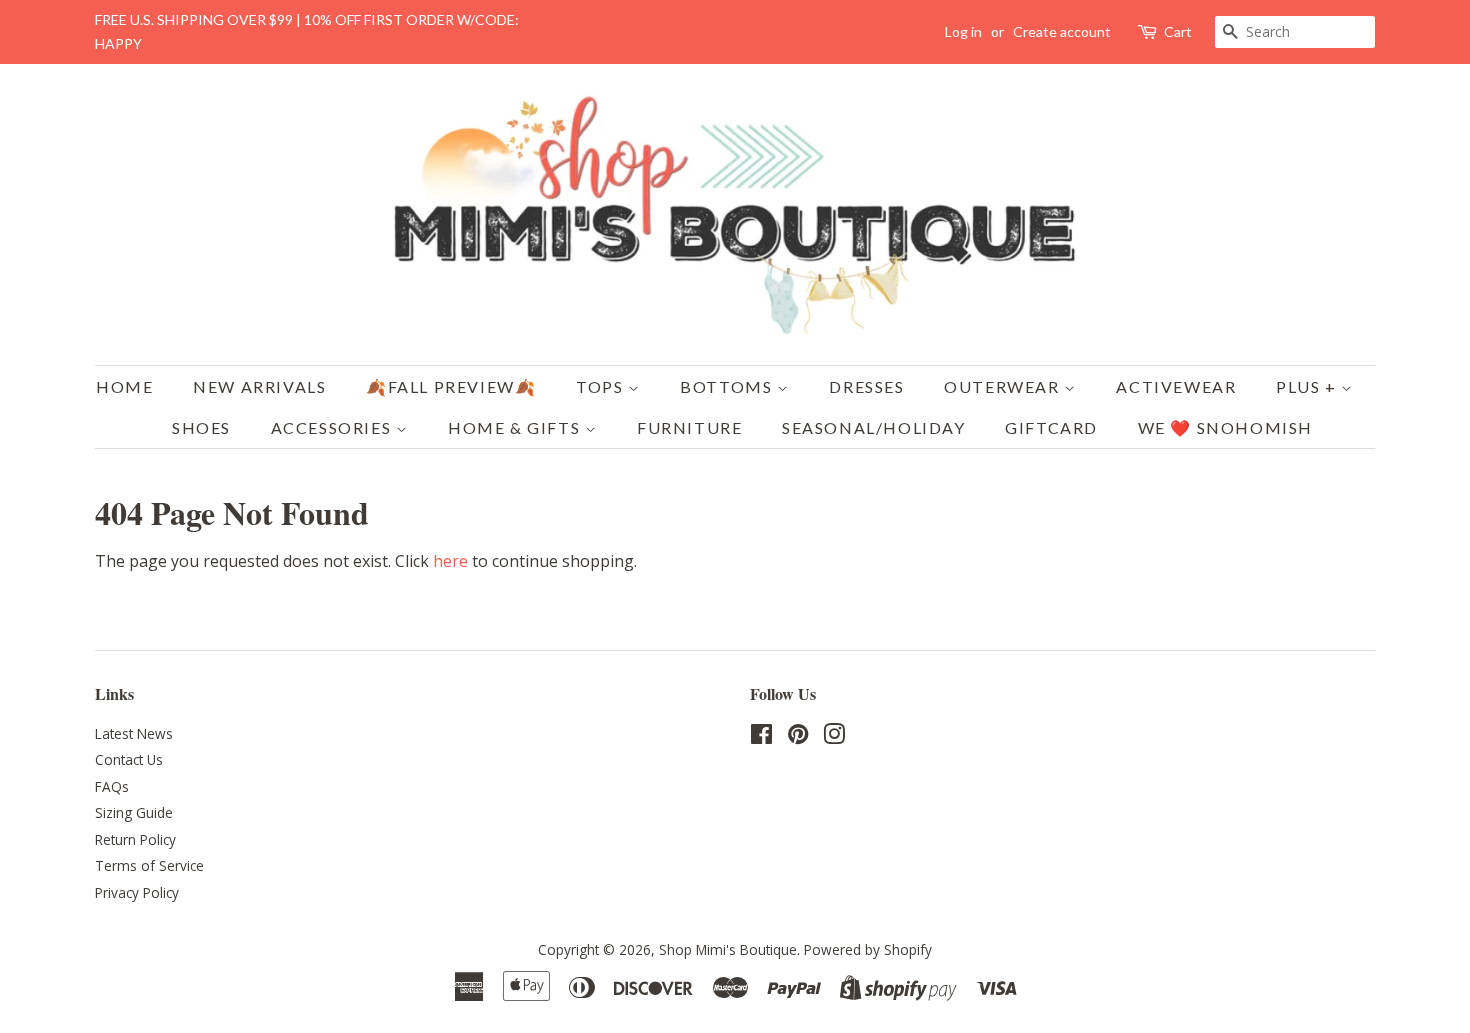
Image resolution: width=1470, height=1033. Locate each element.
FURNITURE (689, 427)
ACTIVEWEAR (1176, 386)
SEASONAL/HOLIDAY (874, 427)
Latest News (134, 733)
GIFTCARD (1051, 427)
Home (124, 386)
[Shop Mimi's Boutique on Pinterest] (798, 737)
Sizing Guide (134, 812)
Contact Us (129, 759)
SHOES (201, 427)
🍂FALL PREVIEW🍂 (451, 386)
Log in (963, 31)
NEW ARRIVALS (259, 386)
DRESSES (866, 386)
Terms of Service (149, 865)
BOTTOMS (728, 386)
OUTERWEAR (1004, 386)
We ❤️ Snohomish (1225, 427)
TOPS (602, 386)
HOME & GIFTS (516, 427)
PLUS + (1308, 386)
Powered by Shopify (868, 949)
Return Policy (135, 839)
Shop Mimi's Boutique (728, 949)
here (450, 561)
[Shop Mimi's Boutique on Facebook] (761, 737)
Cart (1178, 31)
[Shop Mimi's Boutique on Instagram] (834, 737)
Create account (1062, 31)
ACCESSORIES (333, 427)
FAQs (112, 786)
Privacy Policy (137, 892)
